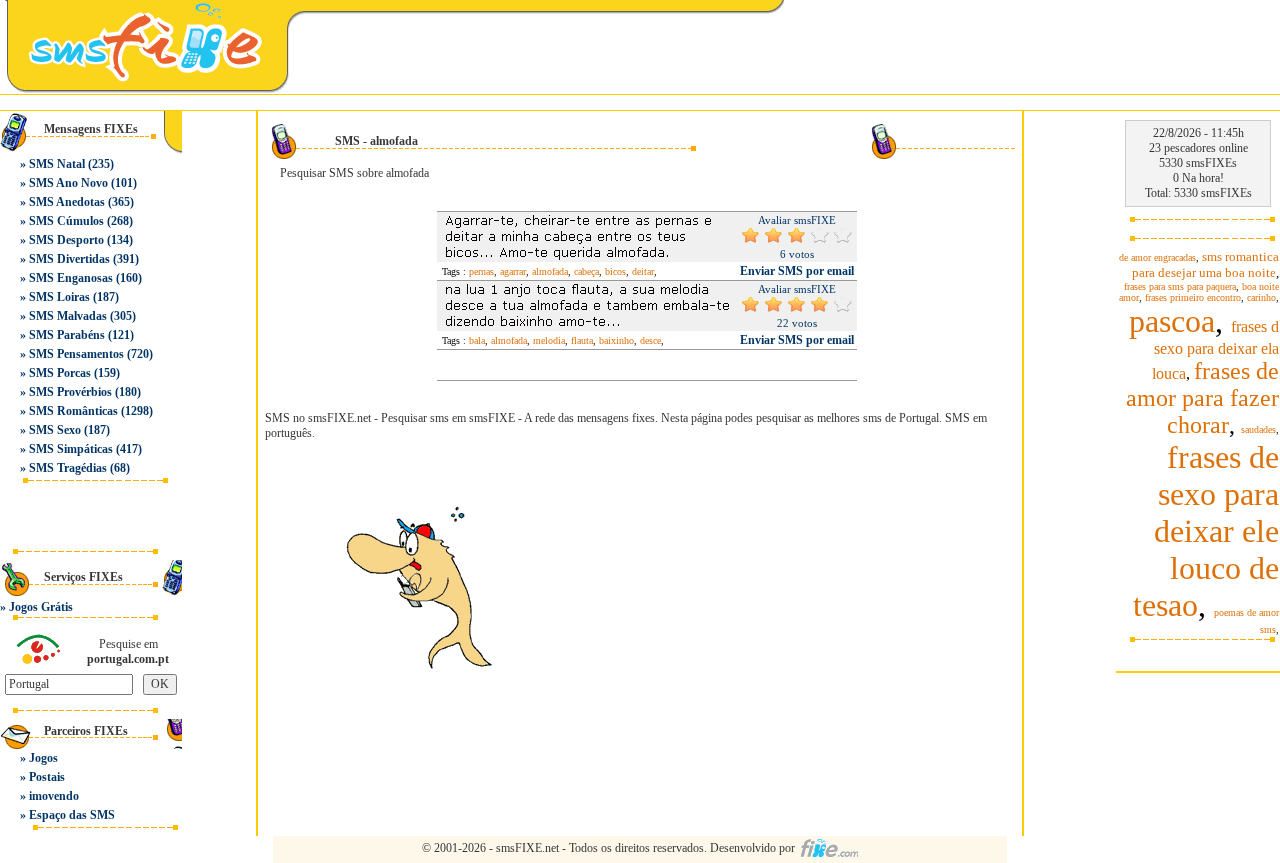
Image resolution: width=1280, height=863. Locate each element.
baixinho (616, 340)
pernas (481, 271)
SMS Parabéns (67, 335)
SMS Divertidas (69, 259)
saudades (1258, 429)
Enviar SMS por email (797, 271)
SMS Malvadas (68, 316)
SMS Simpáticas (71, 449)
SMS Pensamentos (76, 354)
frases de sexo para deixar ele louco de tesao (1206, 531)
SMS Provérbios (70, 392)
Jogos (43, 758)
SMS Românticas (73, 411)
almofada (550, 271)
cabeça (586, 271)
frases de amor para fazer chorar (1202, 398)
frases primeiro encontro (1193, 297)
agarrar (513, 271)
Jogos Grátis (41, 607)
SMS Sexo (55, 430)
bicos (615, 271)
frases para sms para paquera (1180, 286)
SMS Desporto (66, 240)
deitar (643, 271)
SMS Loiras (59, 297)
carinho (1261, 297)
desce (650, 340)
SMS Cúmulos (66, 221)
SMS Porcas (60, 373)
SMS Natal (57, 164)
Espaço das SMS (72, 815)
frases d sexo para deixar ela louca (1215, 350)
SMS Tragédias (68, 468)
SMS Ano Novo (68, 183)
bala (477, 340)
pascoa (1172, 321)
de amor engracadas (1157, 257)
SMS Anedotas (67, 202)
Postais (47, 777)
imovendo (54, 796)
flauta (582, 340)
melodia (549, 340)
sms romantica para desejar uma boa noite (1205, 264)
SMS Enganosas (71, 278)
